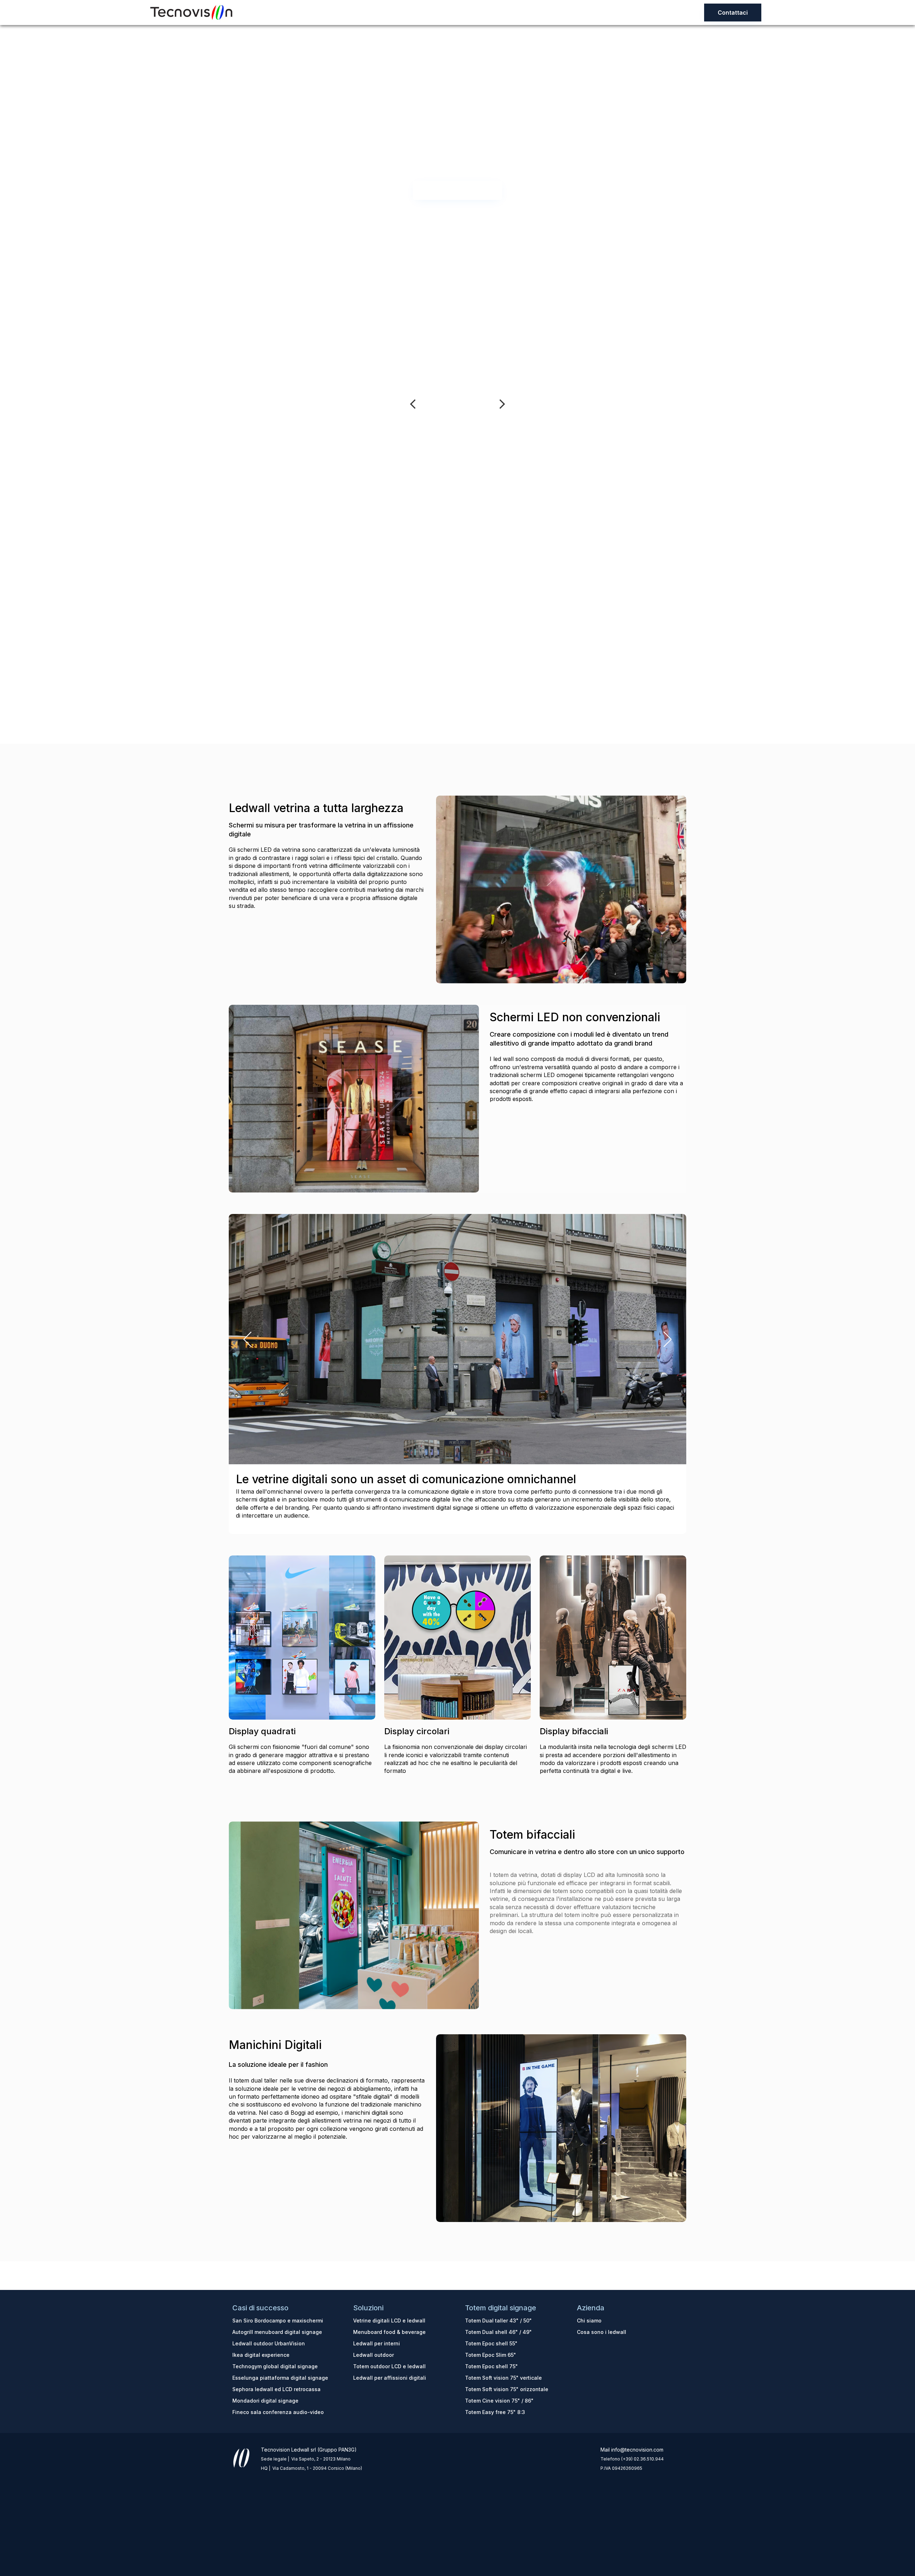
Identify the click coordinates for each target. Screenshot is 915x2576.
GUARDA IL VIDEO (457, 190)
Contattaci (733, 13)
